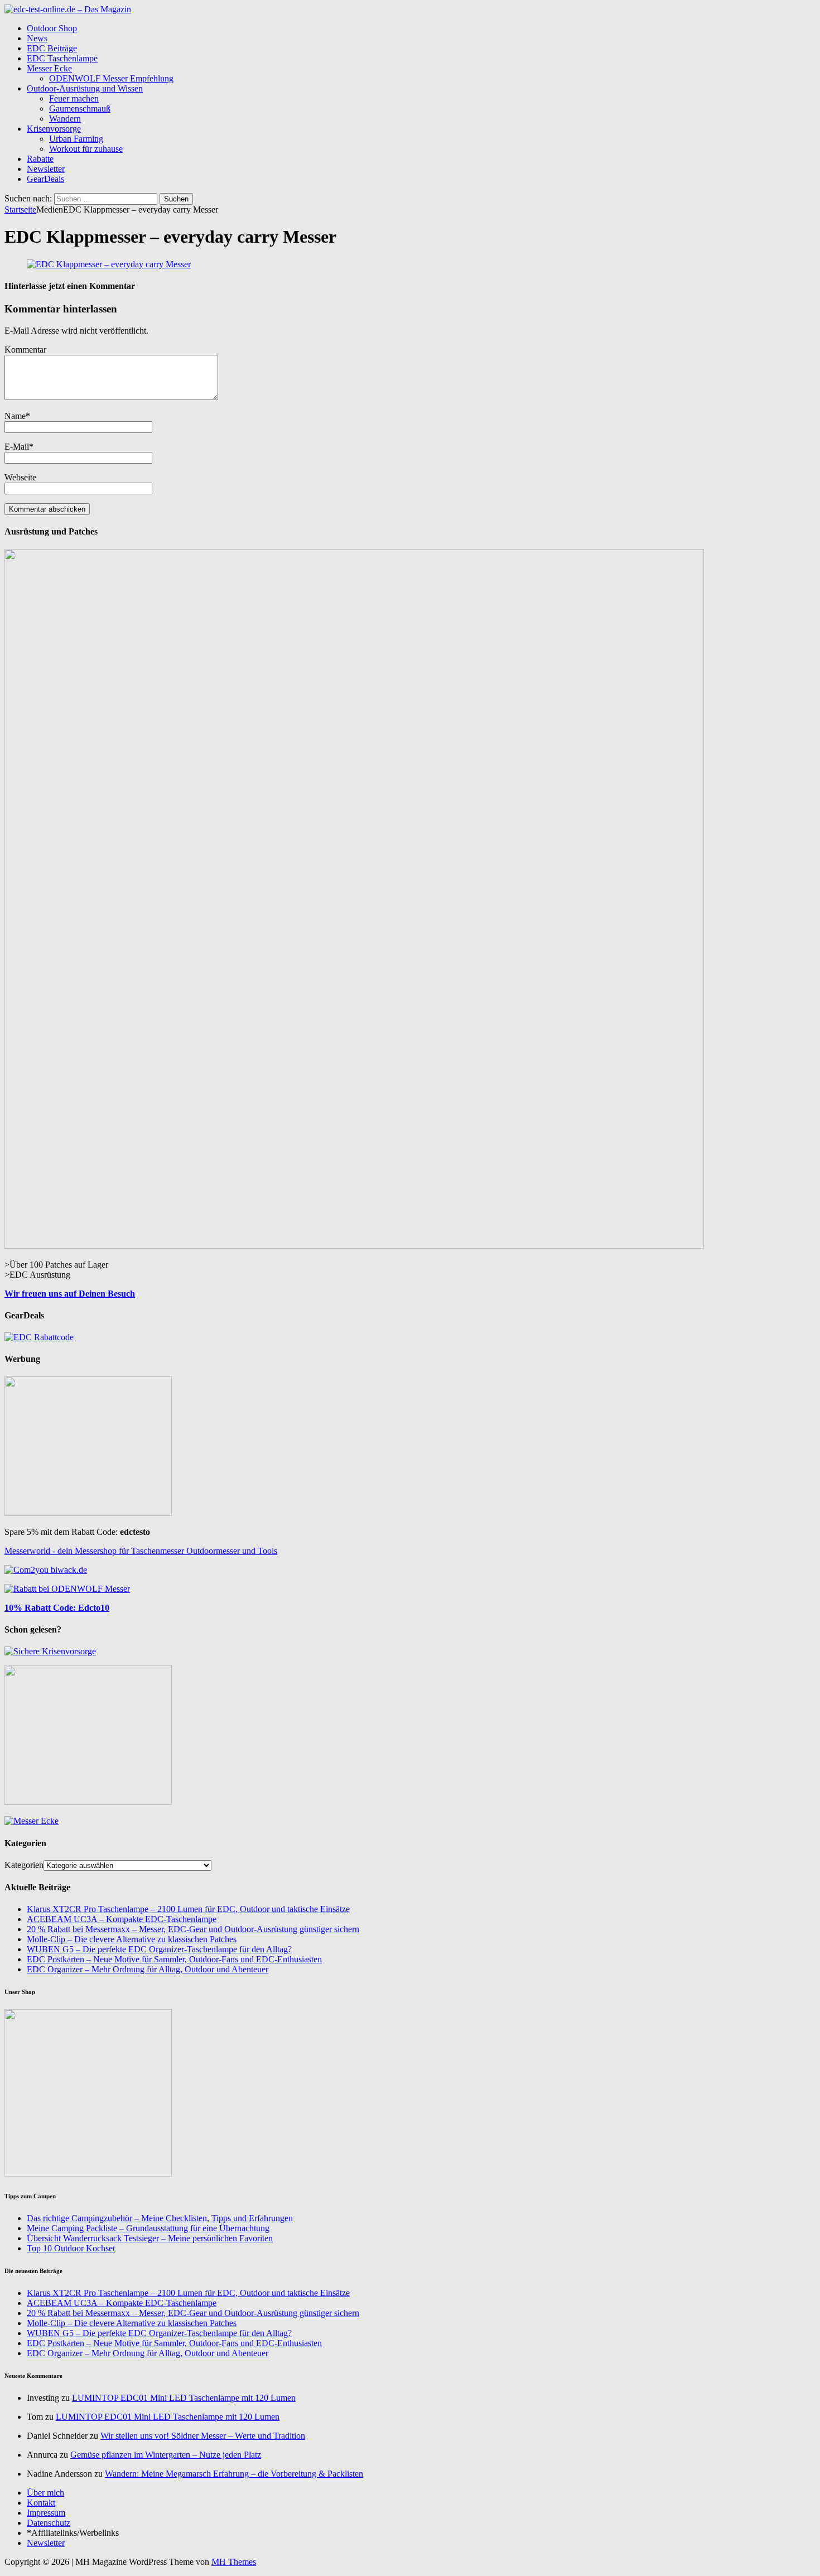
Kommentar (25, 350)
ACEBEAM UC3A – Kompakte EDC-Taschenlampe (122, 1919)
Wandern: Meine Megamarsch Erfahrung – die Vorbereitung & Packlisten (234, 2474)
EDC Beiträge (52, 48)
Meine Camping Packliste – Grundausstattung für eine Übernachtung (148, 2228)
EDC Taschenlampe (62, 58)
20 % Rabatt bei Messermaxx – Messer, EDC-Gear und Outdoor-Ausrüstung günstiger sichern (193, 1929)
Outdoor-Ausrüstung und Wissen (85, 88)
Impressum (46, 2513)
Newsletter (46, 169)
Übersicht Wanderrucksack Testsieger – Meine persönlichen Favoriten (150, 2238)
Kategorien (24, 1865)
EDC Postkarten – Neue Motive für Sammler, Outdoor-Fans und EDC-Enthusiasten (174, 1959)
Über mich (45, 2493)
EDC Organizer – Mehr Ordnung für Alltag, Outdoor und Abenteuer (148, 1969)
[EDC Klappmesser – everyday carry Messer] (109, 264)
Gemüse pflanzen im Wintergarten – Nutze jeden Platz (166, 2455)
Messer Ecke (49, 68)
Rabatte (40, 159)
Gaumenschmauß (80, 109)
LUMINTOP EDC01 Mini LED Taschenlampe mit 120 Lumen (184, 2398)
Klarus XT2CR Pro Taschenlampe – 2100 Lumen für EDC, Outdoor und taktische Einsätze (188, 1909)
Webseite (20, 477)
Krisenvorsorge (54, 129)
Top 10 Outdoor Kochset (71, 2248)
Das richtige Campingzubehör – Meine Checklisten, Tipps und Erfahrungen (160, 2218)
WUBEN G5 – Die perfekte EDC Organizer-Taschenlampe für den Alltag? (159, 1949)
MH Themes (234, 2562)
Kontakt (41, 2503)
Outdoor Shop (52, 28)
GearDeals (45, 179)
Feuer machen (74, 98)
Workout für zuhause (86, 149)
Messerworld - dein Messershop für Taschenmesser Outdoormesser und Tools (141, 1551)
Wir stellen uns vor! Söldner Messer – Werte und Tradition (203, 2436)
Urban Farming (76, 139)
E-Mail (17, 447)
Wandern (65, 119)
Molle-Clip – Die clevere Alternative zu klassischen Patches (132, 1939)
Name (15, 416)
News (37, 38)
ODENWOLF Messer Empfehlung (111, 78)
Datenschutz (49, 2523)
